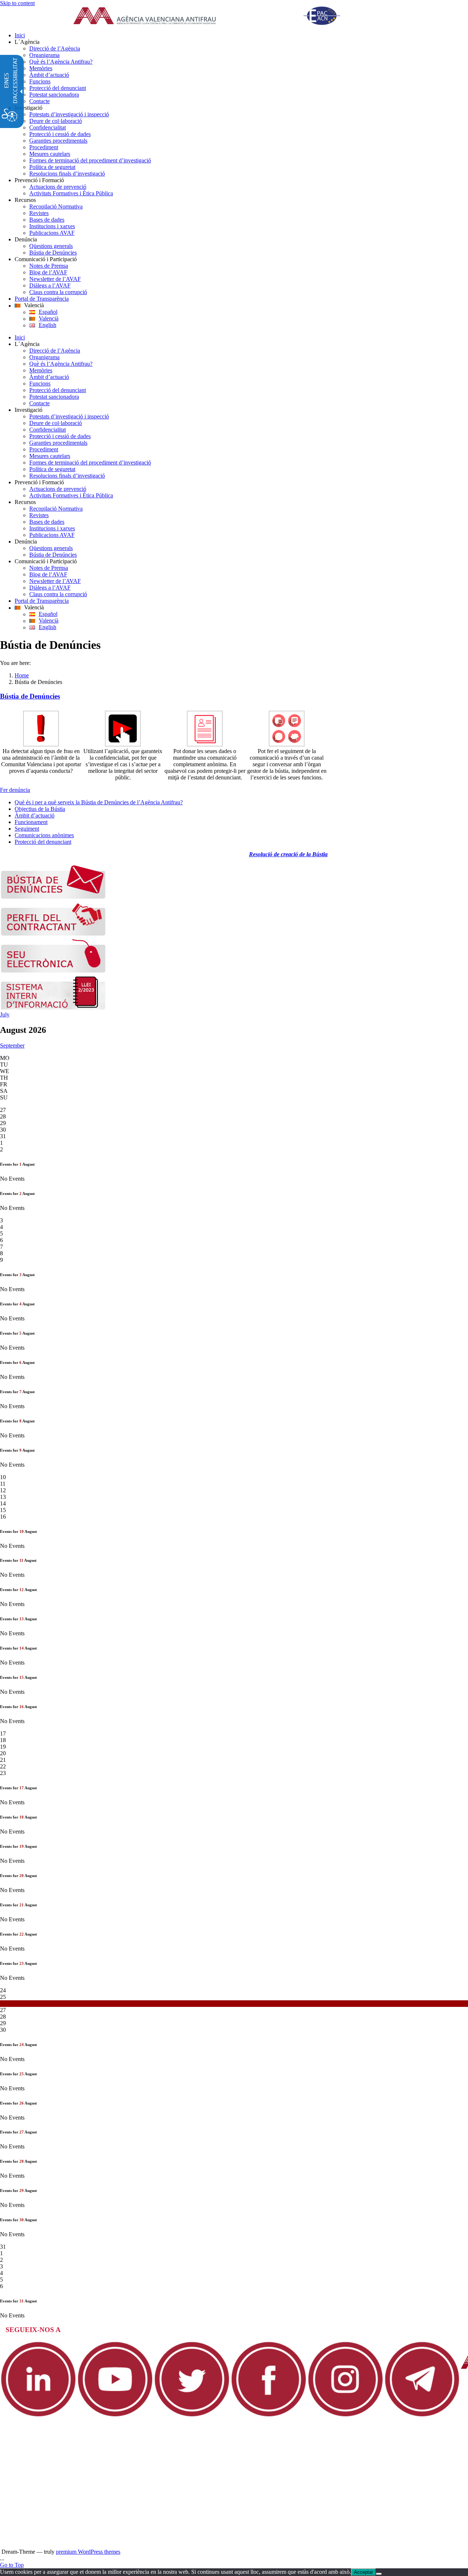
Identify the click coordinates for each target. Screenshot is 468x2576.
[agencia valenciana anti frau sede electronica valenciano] (53, 971)
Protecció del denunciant (43, 842)
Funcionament (31, 822)
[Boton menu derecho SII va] (53, 1008)
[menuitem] (241, 35)
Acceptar (363, 2572)
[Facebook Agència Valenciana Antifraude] (269, 2416)
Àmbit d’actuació (35, 815)
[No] (379, 2574)
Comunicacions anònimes (44, 835)
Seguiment (27, 829)
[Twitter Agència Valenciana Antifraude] (192, 2416)
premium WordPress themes (88, 2552)
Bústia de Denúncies (30, 696)
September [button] (12, 1046)
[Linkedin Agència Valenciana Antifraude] (38, 2416)
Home (22, 675)
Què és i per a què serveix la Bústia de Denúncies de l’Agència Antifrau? (99, 802)
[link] (216, 16)
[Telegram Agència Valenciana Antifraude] (422, 2416)
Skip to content (17, 3)
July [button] (5, 1014)
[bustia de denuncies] (53, 897)
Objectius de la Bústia (40, 809)
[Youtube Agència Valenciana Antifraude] (115, 2416)
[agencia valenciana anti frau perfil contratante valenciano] (53, 934)
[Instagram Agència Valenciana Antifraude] (346, 2416)
